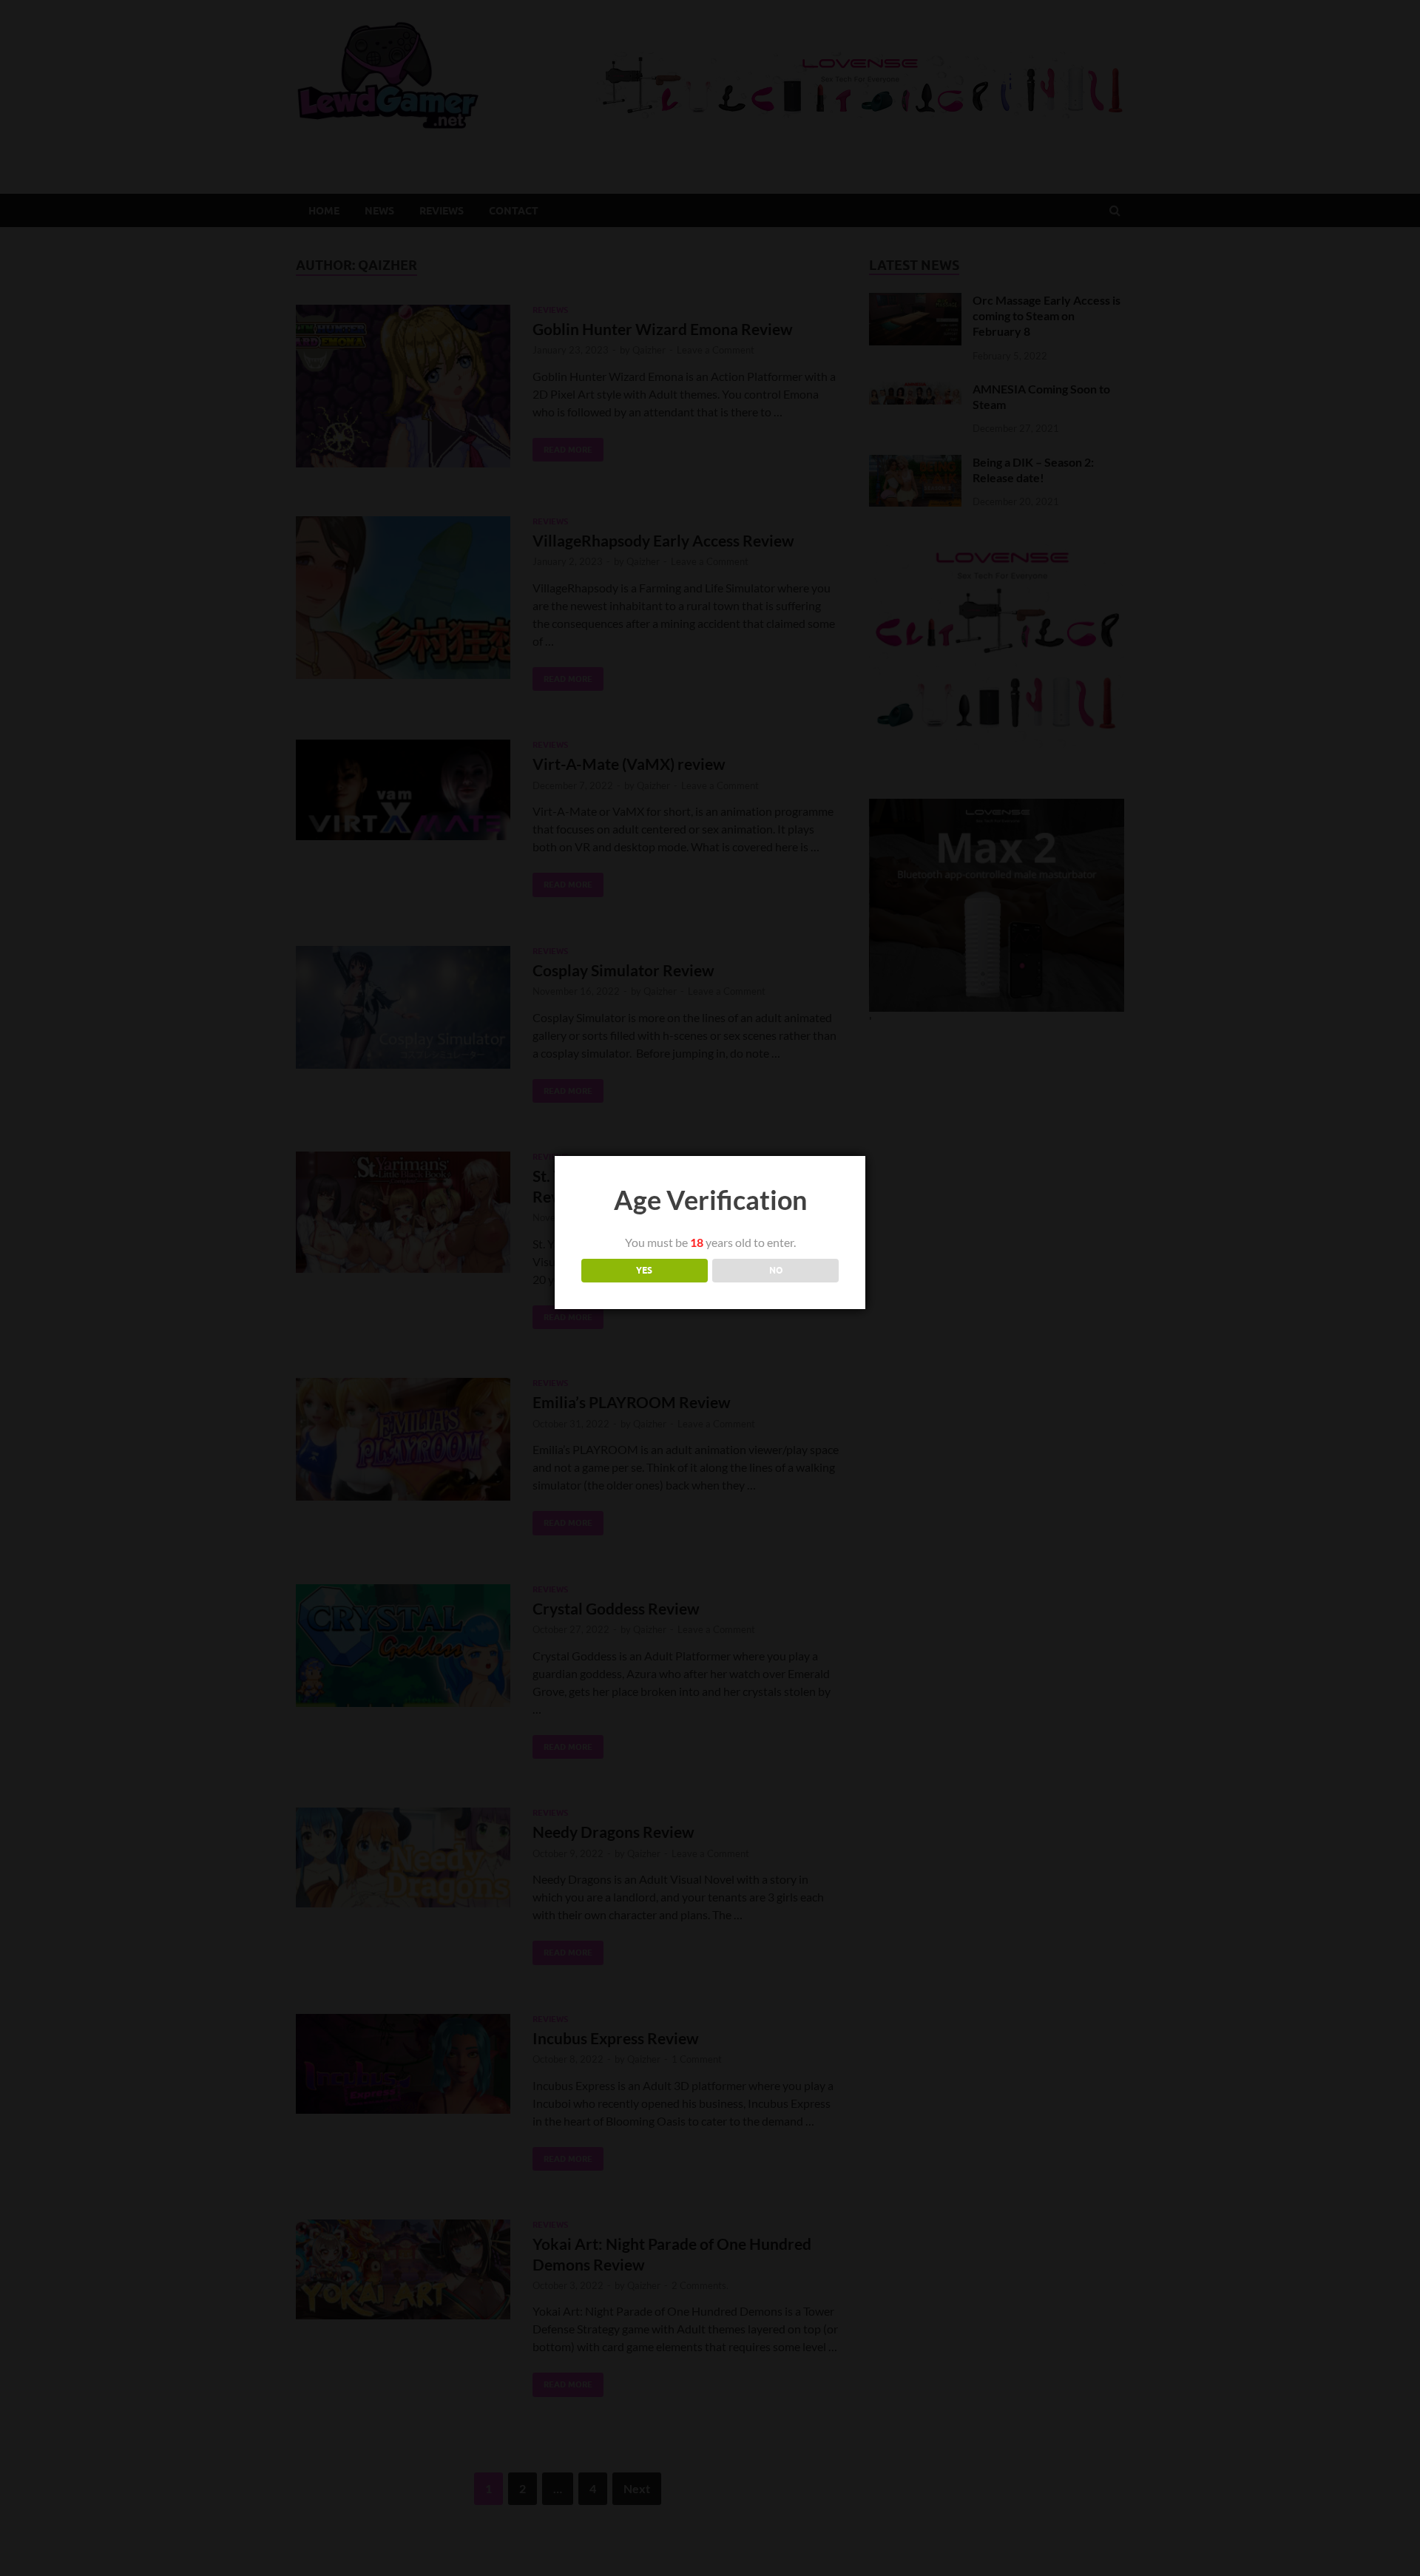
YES (644, 1270)
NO (776, 1270)
